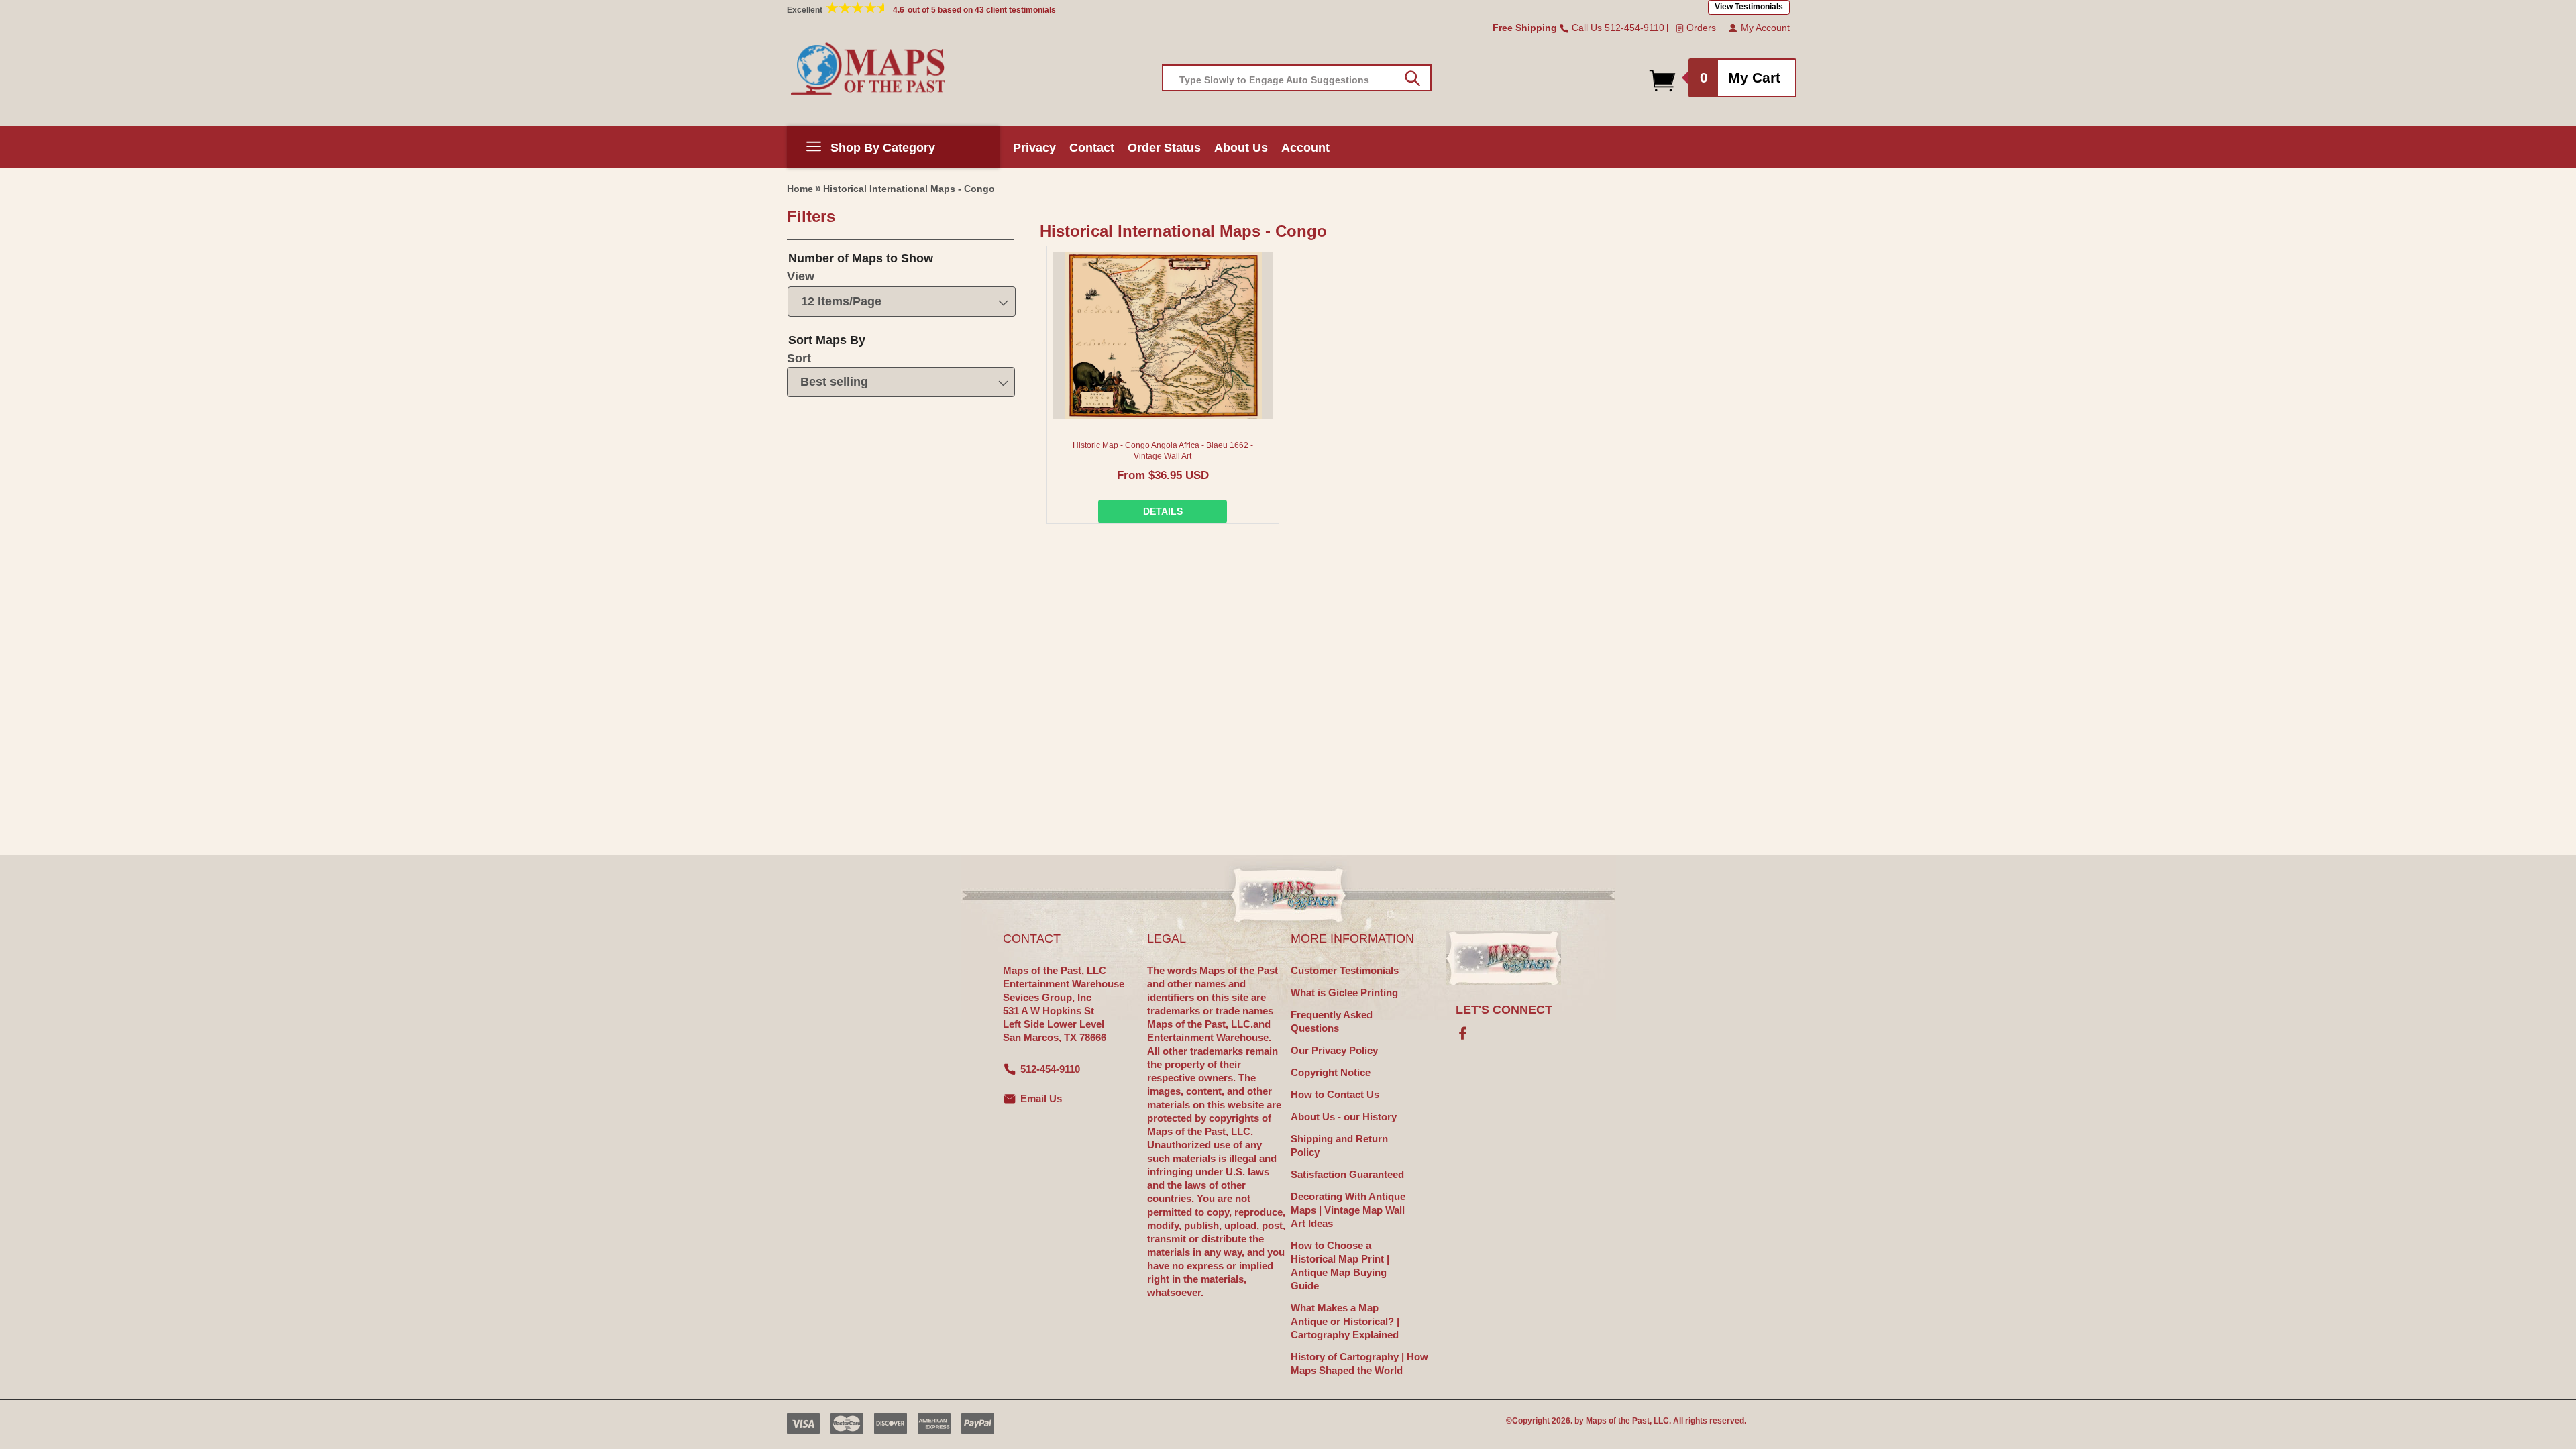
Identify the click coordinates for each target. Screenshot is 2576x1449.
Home (800, 189)
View (801, 276)
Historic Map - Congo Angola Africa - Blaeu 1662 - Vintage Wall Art (1163, 451)
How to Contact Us (1335, 1094)
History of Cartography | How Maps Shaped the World (1359, 1363)
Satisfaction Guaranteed (1347, 1174)
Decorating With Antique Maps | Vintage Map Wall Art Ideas (1348, 1210)
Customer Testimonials (1345, 970)
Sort (799, 358)
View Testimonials (1749, 7)
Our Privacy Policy (1334, 1050)
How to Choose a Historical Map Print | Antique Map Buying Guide (1340, 1266)
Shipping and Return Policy (1339, 1145)
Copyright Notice (1331, 1072)
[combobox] (1297, 78)
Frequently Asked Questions (1332, 1021)
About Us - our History (1344, 1117)
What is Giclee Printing (1344, 992)
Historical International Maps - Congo (909, 189)
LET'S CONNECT (1504, 1010)
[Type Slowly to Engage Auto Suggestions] (1412, 78)
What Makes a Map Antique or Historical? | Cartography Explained (1345, 1321)
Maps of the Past (1618, 1421)
